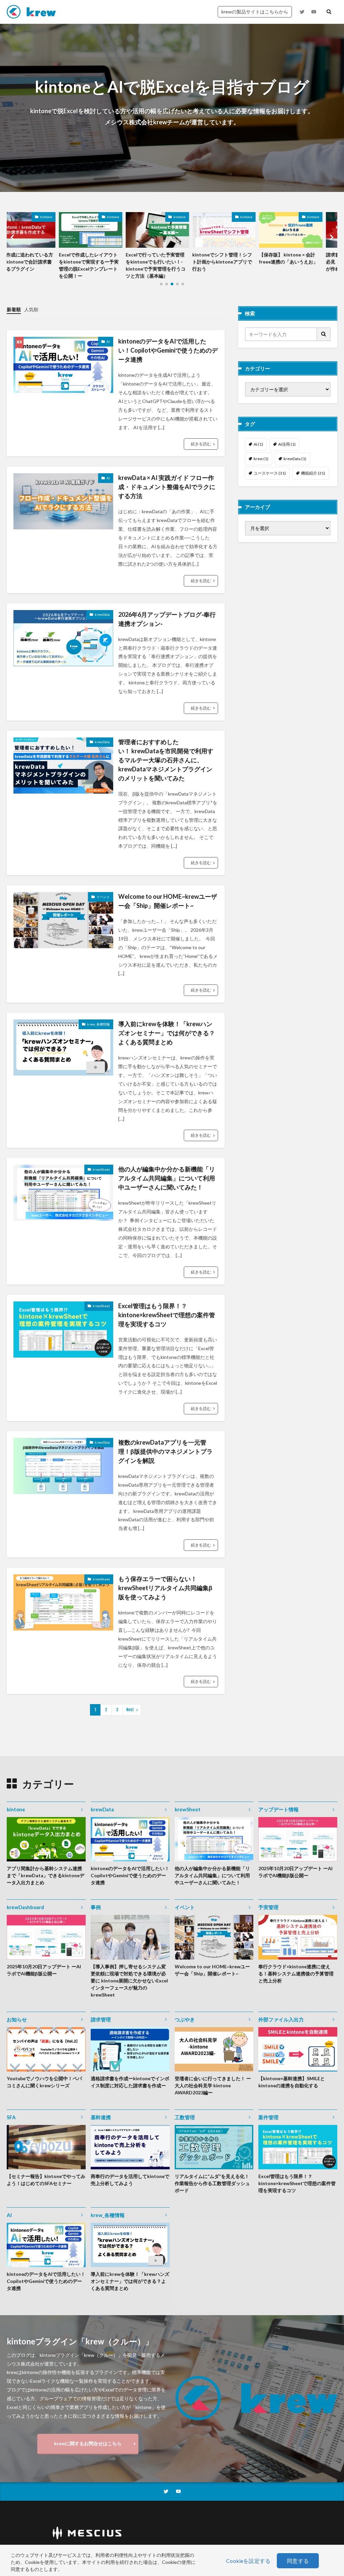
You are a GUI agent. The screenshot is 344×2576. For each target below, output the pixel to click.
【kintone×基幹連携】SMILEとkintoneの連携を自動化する (292, 2082)
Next (130, 1710)
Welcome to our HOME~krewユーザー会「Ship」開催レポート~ (168, 901)
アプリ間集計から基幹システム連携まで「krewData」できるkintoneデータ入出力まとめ (46, 1875)
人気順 (31, 309)
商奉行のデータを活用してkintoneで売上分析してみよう (130, 2180)
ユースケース (270, 473)
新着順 (14, 309)
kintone (61, 217)
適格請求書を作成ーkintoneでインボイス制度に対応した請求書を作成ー (130, 2082)
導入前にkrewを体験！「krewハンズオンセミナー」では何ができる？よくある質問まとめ (167, 1033)
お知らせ (17, 2019)
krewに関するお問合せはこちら (88, 2443)
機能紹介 (313, 473)
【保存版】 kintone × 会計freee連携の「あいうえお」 (236, 258)
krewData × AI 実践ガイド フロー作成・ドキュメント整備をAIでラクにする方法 (167, 487)
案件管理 (268, 2117)
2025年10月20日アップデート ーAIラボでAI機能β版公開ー (295, 1872)
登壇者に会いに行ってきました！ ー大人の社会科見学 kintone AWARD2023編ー (213, 2085)
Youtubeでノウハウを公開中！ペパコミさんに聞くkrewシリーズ (44, 2082)
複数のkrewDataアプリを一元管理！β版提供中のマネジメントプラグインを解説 (165, 1451)
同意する (298, 2561)
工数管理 (185, 2117)
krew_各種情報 (98, 1024)
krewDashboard (25, 1907)
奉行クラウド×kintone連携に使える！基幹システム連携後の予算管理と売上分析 (296, 1974)
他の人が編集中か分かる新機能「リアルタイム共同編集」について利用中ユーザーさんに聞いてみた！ (167, 1178)
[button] (13, 237)
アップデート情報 (278, 1809)
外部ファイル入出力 (281, 2019)
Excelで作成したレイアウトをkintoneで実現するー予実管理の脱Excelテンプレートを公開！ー (37, 265)
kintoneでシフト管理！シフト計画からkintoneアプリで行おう (170, 262)
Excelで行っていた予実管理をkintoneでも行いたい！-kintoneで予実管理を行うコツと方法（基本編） (103, 265)
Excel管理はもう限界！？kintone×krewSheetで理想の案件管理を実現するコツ (167, 1315)
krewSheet (101, 1169)
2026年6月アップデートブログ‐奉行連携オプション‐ (167, 619)
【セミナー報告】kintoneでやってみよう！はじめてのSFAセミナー (46, 2180)
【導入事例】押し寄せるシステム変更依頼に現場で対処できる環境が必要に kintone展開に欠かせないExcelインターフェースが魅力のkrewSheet (129, 1981)
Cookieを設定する (248, 2561)
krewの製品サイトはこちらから (255, 12)
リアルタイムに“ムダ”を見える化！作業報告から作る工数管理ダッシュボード (212, 2183)
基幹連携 (101, 2117)
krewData (102, 614)
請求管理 (101, 2019)
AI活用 (287, 444)
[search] (324, 334)
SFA (11, 2117)
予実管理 (268, 1907)
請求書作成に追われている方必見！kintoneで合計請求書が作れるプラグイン (304, 262)
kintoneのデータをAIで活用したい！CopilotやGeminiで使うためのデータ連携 (168, 350)
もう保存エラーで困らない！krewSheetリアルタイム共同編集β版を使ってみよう (165, 1588)
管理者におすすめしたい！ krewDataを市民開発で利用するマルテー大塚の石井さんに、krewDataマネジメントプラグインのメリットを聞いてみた (166, 760)
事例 (96, 1907)
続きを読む (201, 444)
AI (108, 341)
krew (261, 459)
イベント (103, 897)
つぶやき (185, 2019)
